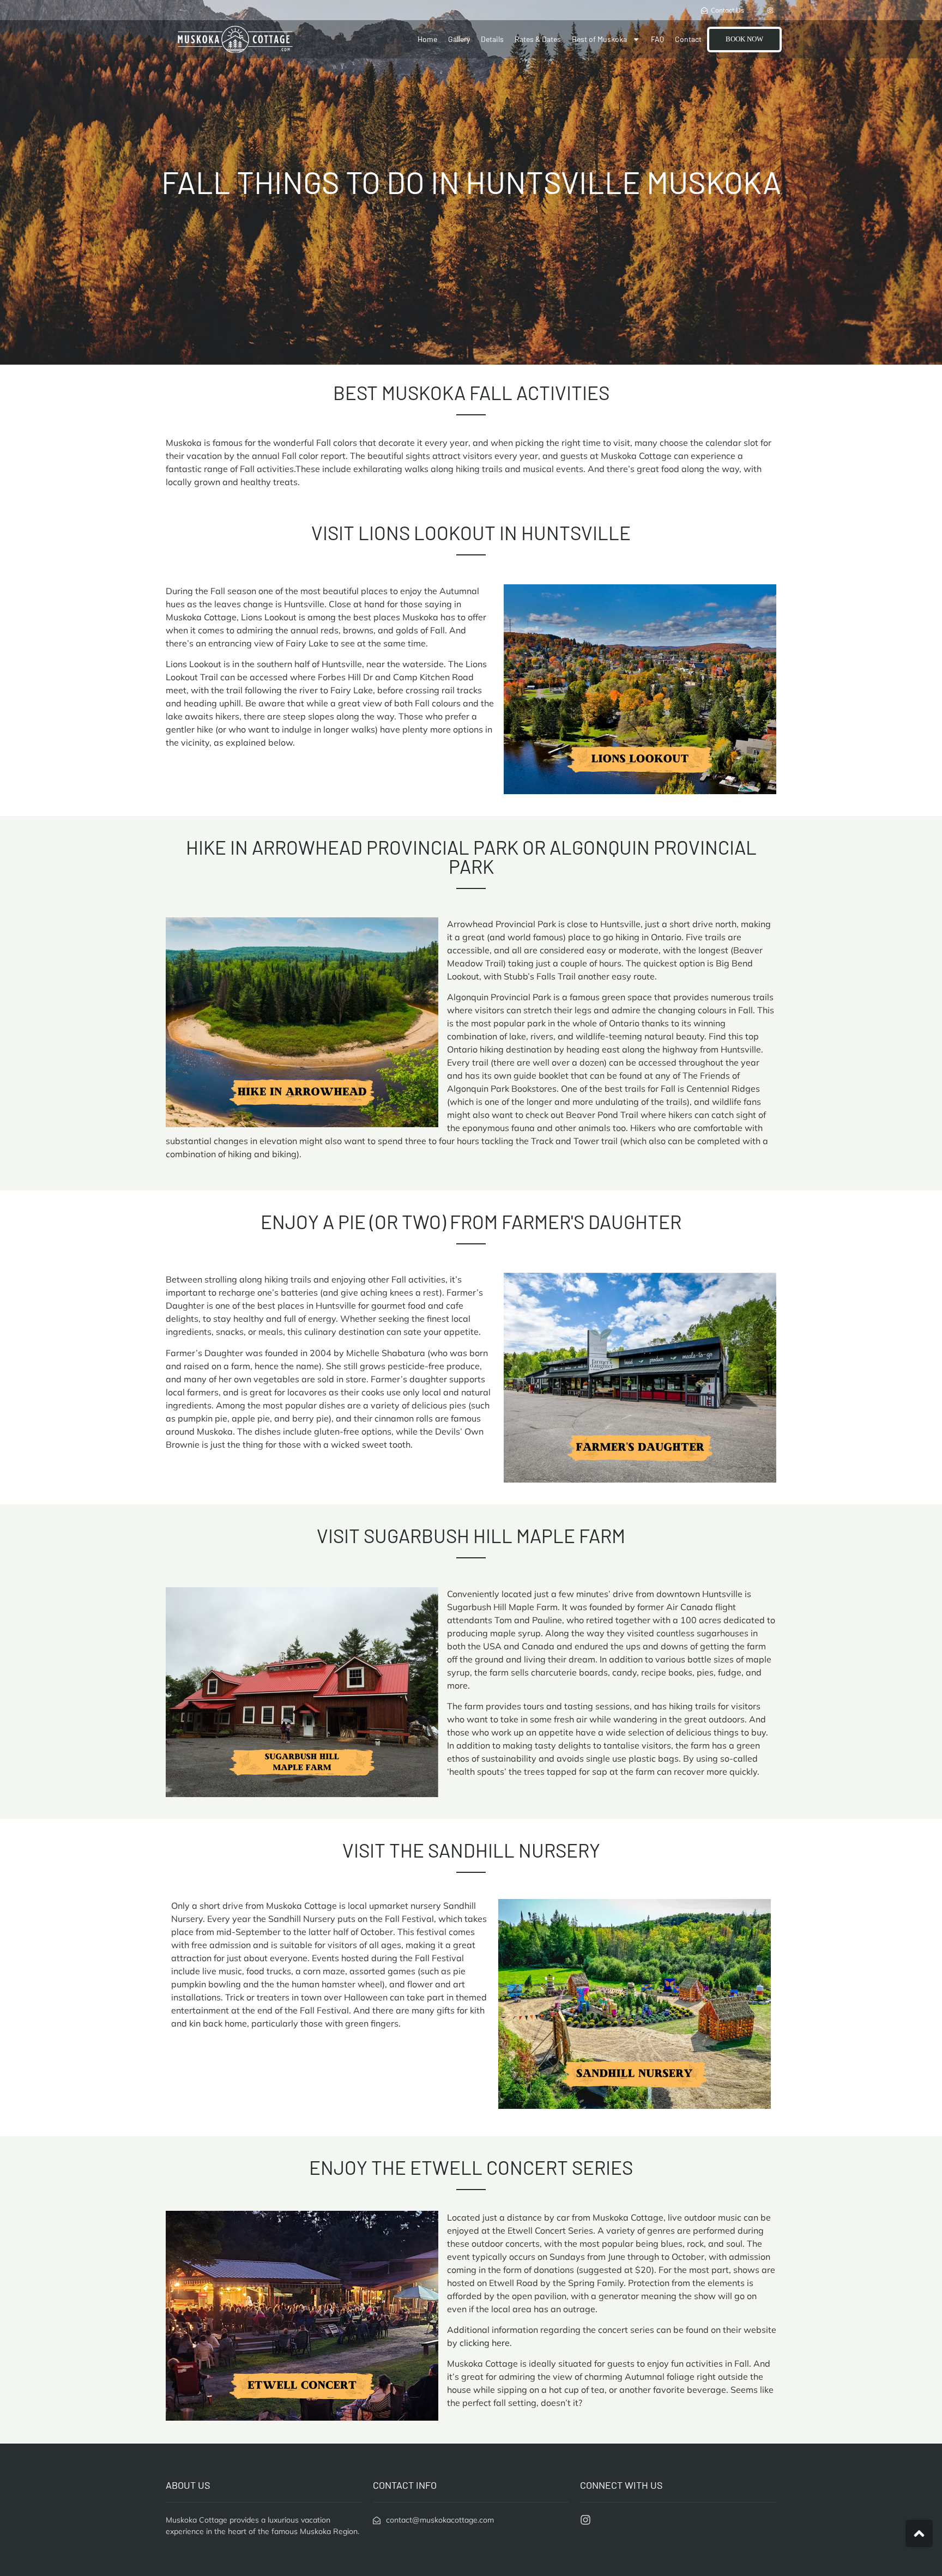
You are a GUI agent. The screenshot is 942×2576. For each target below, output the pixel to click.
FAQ (657, 39)
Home (427, 39)
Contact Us (727, 10)
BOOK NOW (744, 39)
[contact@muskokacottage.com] (377, 2520)
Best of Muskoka (599, 39)
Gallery (459, 39)
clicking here (485, 2343)
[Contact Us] (704, 10)
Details (492, 39)
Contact (688, 39)
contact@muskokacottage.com (440, 2520)
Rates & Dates (538, 39)
